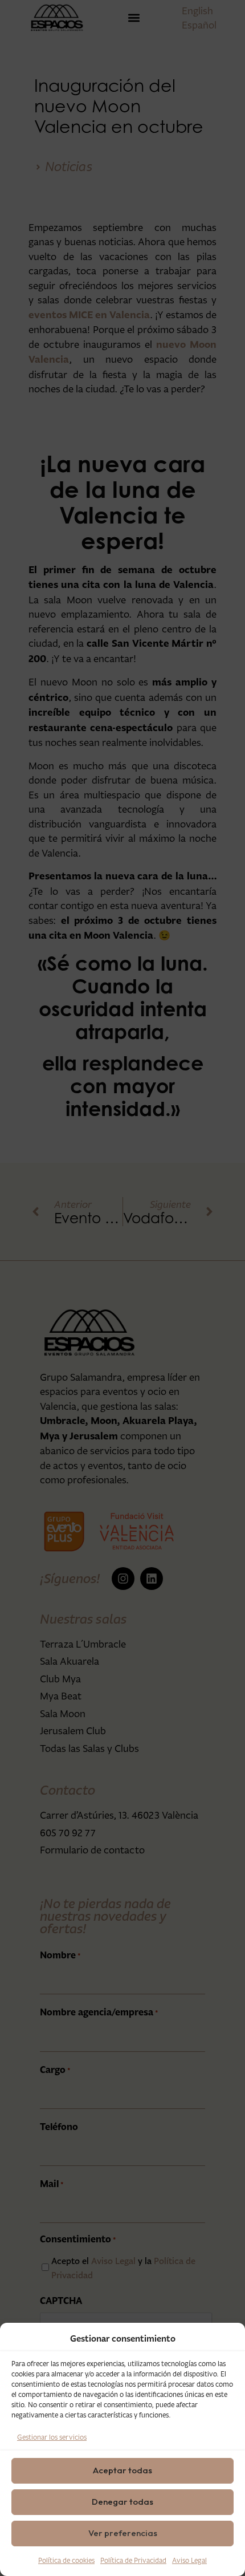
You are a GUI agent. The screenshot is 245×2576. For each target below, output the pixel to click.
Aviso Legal (189, 2560)
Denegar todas (122, 2502)
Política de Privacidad (133, 2560)
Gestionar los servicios (52, 2437)
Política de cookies (66, 2560)
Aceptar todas (122, 2470)
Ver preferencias (123, 2533)
